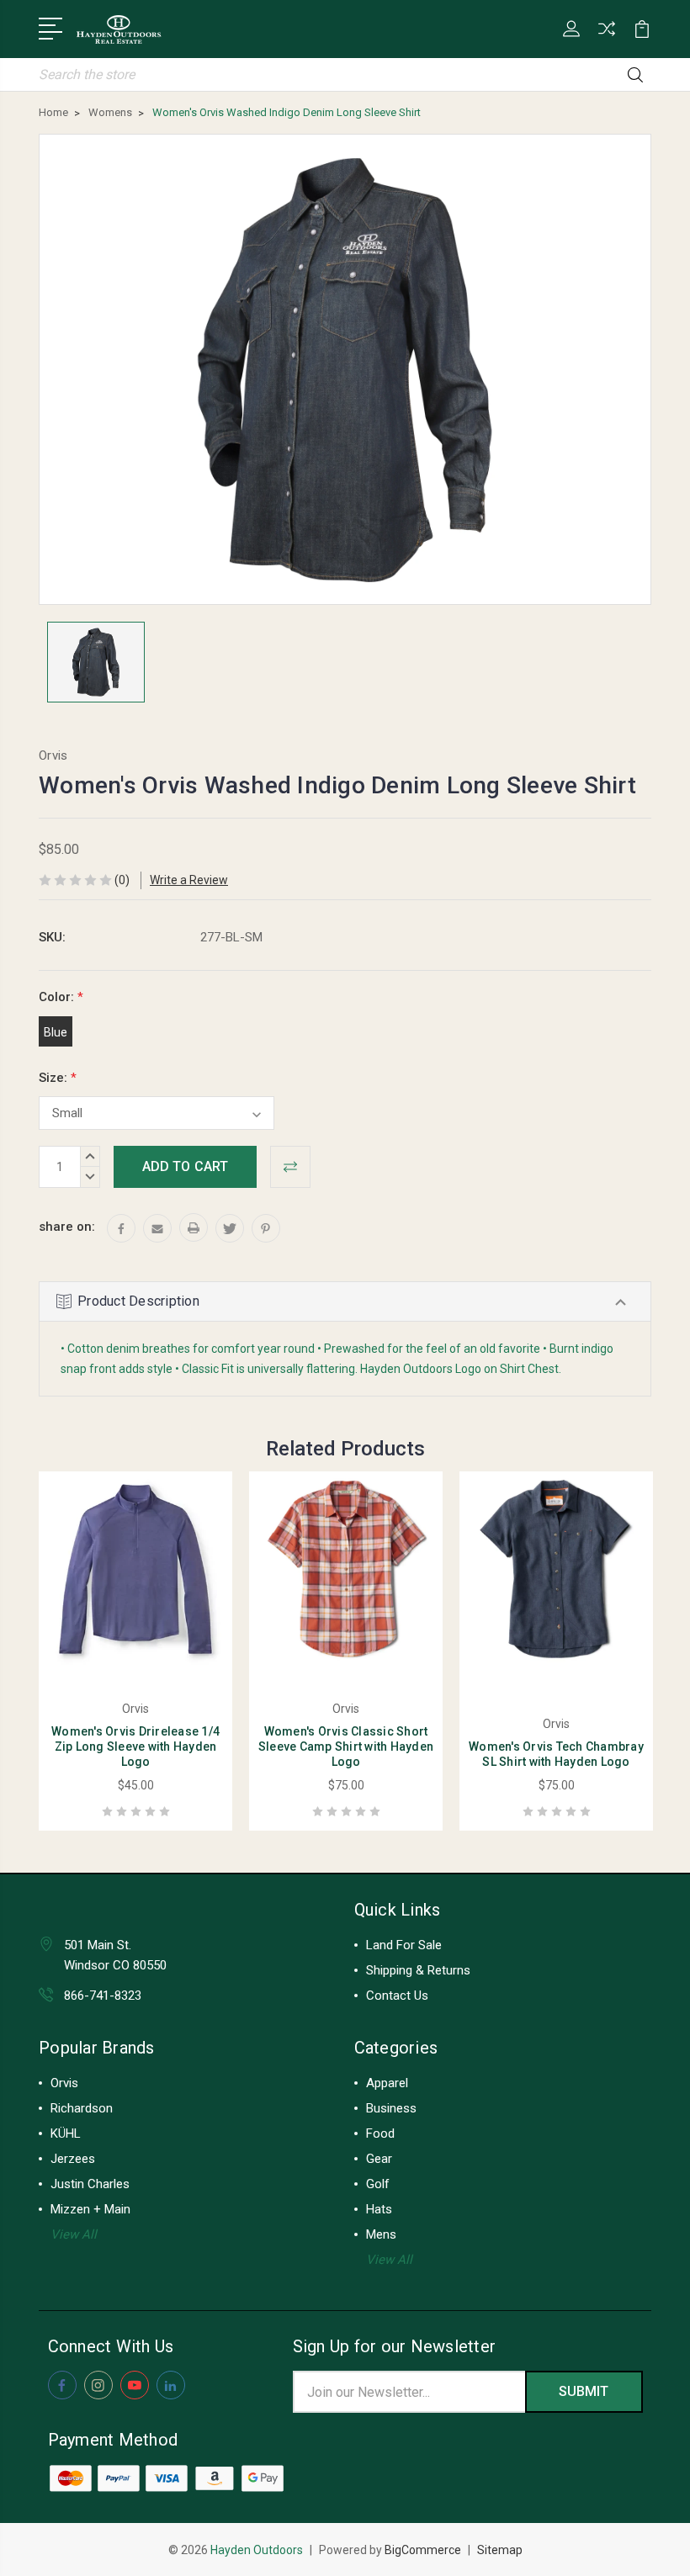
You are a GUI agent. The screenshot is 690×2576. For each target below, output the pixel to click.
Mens (381, 2234)
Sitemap (500, 2550)
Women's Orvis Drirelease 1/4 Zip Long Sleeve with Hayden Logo (135, 1746)
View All (74, 2234)
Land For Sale (404, 1945)
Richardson (82, 2108)
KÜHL (66, 2133)
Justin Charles (90, 2184)
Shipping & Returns (418, 1970)
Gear (379, 2159)
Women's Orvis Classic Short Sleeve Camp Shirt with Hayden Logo (346, 1746)
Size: (58, 1078)
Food (380, 2133)
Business (391, 2108)
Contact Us (397, 1996)
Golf (378, 2184)
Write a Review (189, 880)
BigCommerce (423, 2550)
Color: (61, 997)
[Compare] (607, 39)
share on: (67, 1227)
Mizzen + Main (90, 2209)
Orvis (64, 2083)
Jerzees (73, 2159)
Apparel (387, 2083)
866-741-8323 (103, 1996)
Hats (379, 2209)
